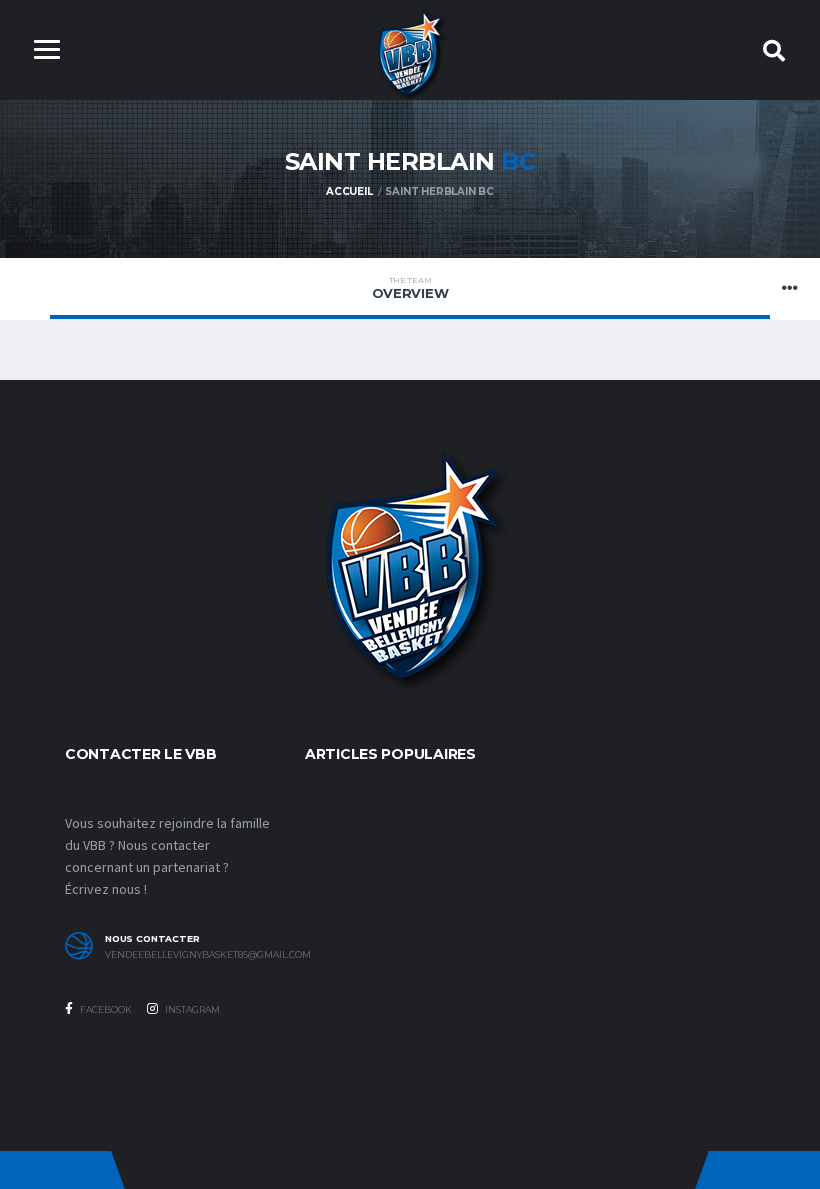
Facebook (105, 1009)
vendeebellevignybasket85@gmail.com (190, 955)
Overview (410, 288)
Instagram (191, 1009)
